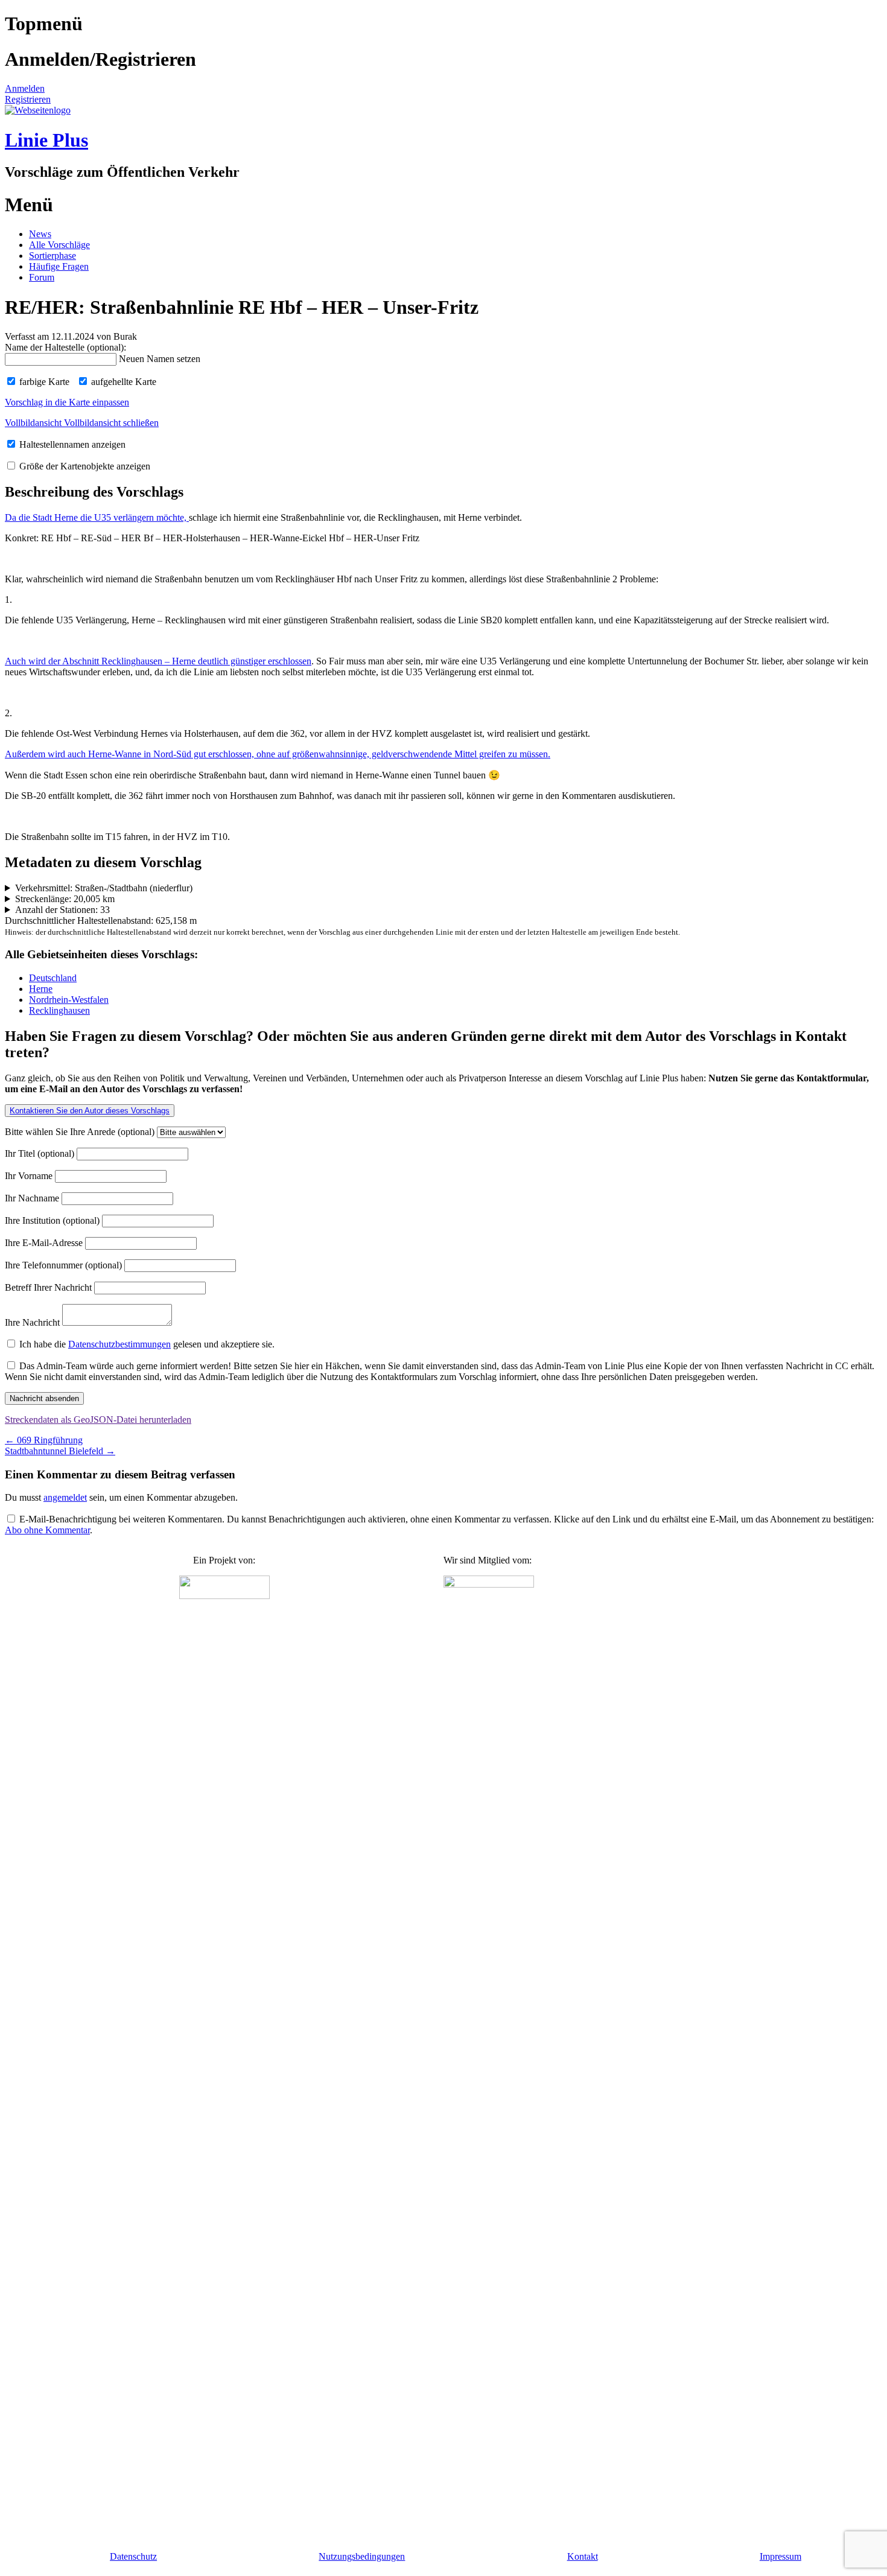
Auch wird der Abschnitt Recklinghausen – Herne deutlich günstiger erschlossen (158, 661)
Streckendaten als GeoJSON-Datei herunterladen (98, 1420)
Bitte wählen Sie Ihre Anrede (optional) (81, 1132)
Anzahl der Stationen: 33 (62, 910)
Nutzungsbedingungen (362, 2556)
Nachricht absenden (44, 1398)
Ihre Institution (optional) (53, 1220)
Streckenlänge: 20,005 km (65, 899)
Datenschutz (133, 2556)
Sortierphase (52, 256)
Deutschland (53, 978)
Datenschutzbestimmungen (119, 1344)
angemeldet (65, 1497)
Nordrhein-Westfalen (69, 1000)
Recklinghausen (59, 1010)
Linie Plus (46, 140)
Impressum (780, 2556)
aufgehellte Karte (122, 382)
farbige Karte (43, 382)
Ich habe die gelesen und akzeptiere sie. (146, 1344)
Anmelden (25, 88)
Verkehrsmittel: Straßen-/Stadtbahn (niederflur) (104, 888)
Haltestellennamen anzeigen (71, 444)
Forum (42, 277)
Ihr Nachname (33, 1198)
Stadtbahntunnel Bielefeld (60, 1451)
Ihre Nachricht (33, 1322)
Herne (41, 989)
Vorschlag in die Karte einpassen (67, 402)
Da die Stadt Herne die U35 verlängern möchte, (97, 517)
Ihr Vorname (30, 1176)
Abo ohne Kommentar (47, 1530)
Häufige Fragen (59, 266)
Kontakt (583, 2556)
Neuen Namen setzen (160, 359)
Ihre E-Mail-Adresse (45, 1243)
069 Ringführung (44, 1440)
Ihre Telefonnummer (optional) (65, 1265)
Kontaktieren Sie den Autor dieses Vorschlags (90, 1111)
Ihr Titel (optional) (41, 1153)
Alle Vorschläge (59, 245)
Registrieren (28, 99)
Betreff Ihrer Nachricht (49, 1287)
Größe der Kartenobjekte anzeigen (84, 466)
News (40, 234)
